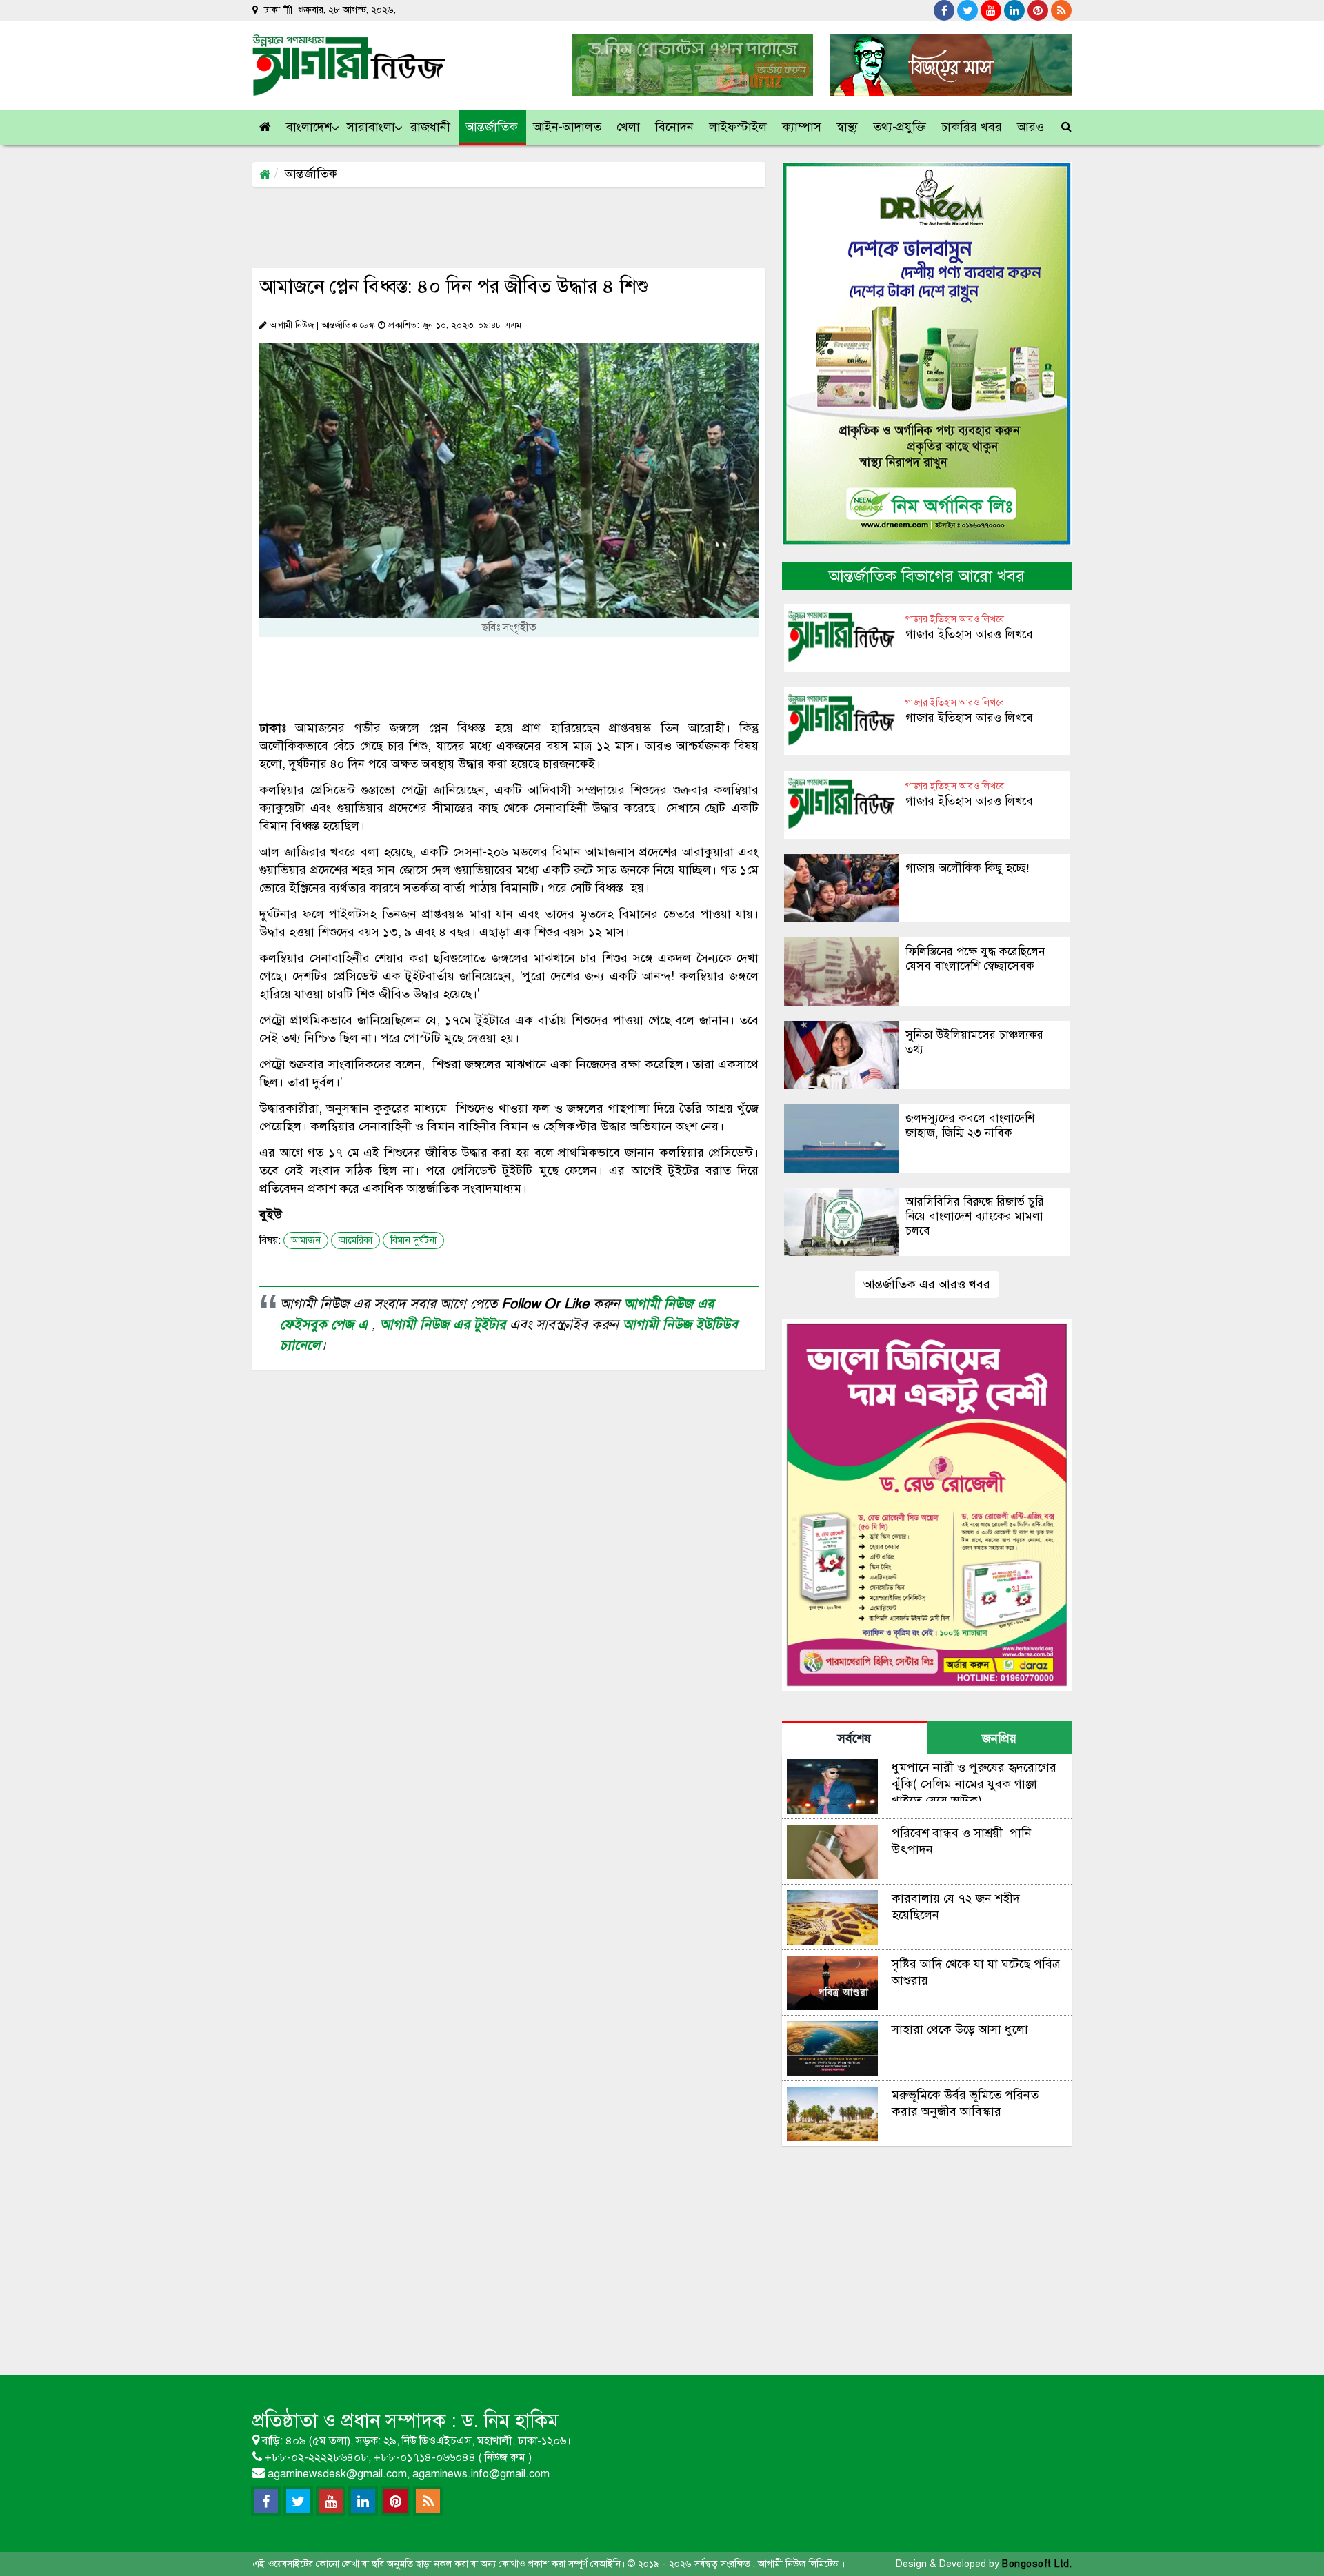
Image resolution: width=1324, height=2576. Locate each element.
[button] (310, 127)
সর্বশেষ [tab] (854, 1738)
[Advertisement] (503, 227)
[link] (1031, 127)
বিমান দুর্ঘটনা (413, 1240)
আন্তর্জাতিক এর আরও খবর (927, 1284)
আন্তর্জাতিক (311, 174)
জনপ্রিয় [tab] (999, 1738)
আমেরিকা (355, 1240)
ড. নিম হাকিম (510, 2421)
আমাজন (306, 1240)
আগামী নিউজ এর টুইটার (445, 1325)
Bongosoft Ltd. (1037, 2564)
